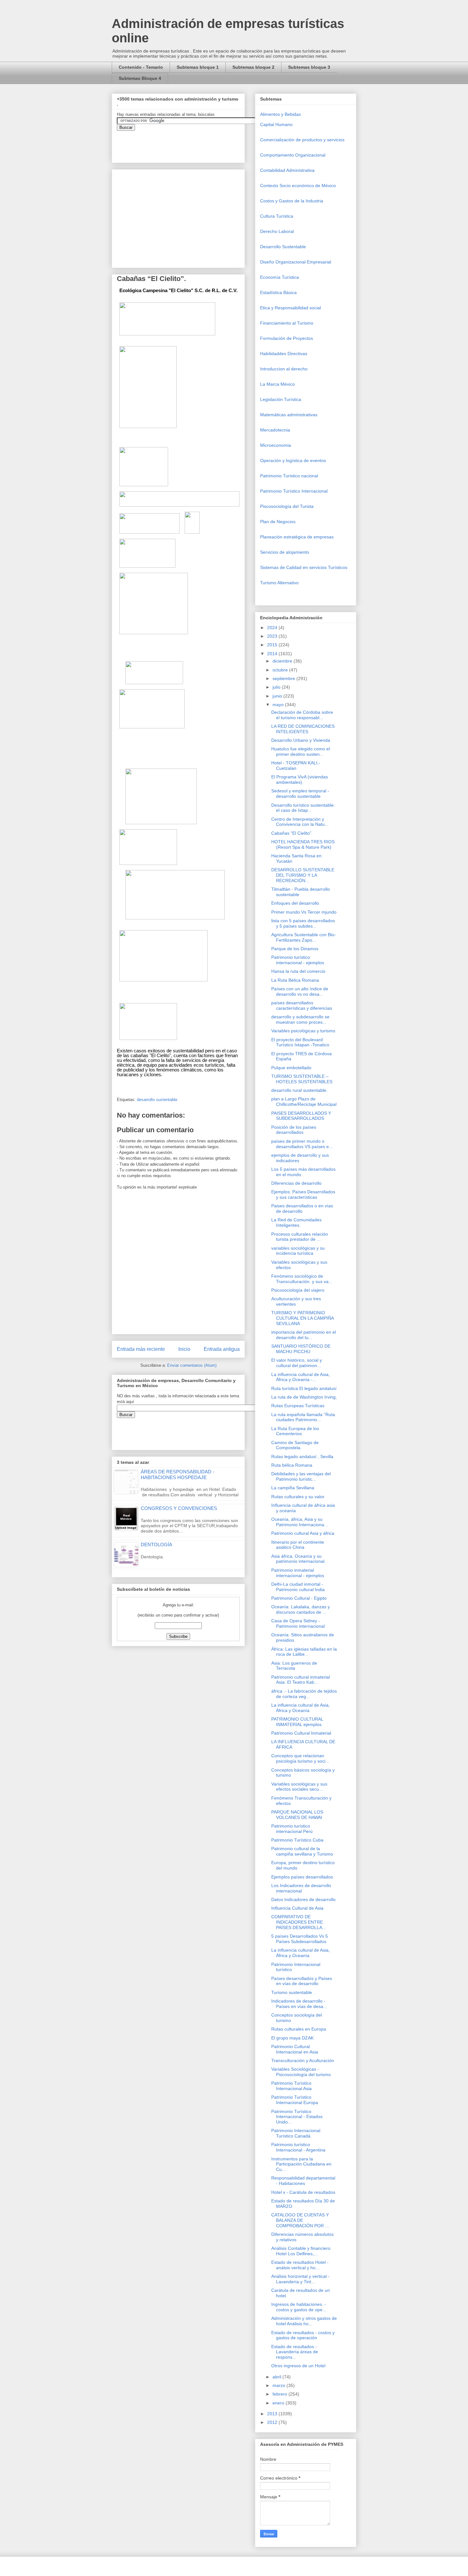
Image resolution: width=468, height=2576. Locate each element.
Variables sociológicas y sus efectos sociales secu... (299, 1787)
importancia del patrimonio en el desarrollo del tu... (304, 1335)
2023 (273, 636)
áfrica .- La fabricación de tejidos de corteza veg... (304, 1694)
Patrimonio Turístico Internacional (294, 491)
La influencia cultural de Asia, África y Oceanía (301, 1708)
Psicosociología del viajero (298, 1290)
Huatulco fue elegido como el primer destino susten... (301, 751)
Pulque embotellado (291, 1068)
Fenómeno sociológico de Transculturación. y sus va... (302, 1279)
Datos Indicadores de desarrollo (303, 1899)
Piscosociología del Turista (287, 506)
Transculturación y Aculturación (303, 2060)
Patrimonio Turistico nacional (289, 476)
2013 (273, 2414)
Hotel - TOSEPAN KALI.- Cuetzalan (296, 765)
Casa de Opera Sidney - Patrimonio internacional (298, 1623)
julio (277, 687)
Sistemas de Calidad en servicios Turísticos (304, 567)
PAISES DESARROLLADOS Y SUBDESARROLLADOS (301, 1116)
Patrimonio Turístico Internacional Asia (291, 2086)
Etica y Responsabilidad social (291, 308)
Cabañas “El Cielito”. (292, 833)
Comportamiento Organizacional (293, 155)
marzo (280, 2385)
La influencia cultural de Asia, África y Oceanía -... (301, 1377)
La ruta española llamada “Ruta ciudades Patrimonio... (303, 1417)
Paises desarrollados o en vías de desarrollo (302, 1208)
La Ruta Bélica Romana (295, 980)
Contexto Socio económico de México (298, 186)
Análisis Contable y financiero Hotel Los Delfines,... (301, 2251)
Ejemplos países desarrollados (302, 1877)
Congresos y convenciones (179, 1508)
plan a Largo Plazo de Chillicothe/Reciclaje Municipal (304, 1102)
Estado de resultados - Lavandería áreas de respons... (295, 2352)
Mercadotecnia (275, 430)
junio (278, 696)
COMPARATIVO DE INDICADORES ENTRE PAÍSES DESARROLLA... (299, 1922)
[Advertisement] (19, 2427)
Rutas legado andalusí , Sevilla (302, 1456)
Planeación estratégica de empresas (297, 537)
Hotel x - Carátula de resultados (303, 2192)
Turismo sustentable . (293, 1992)
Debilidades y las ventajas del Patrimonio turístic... (301, 1476)
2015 (273, 645)
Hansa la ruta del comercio (298, 971)
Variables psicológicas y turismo (303, 1031)
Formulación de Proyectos (287, 338)
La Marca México (277, 384)
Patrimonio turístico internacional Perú (292, 1829)
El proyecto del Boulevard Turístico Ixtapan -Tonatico (300, 1042)
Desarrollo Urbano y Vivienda (301, 740)
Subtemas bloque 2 (253, 67)
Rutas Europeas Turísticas (298, 1406)
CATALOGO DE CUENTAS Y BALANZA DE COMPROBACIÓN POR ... (300, 2220)
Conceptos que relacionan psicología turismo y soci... (300, 1758)
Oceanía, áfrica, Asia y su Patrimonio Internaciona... (300, 1522)
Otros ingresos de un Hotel (298, 2366)
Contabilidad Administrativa (287, 170)
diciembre (283, 661)
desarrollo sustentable (157, 1100)
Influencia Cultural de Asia (297, 1908)
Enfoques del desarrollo (295, 903)
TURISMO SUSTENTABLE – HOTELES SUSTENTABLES (302, 1079)
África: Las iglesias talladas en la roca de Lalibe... (304, 1652)
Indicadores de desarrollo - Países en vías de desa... (299, 2004)
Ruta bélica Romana (292, 1465)
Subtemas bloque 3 (309, 67)
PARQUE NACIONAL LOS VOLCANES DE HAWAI (297, 1815)
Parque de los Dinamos (295, 949)
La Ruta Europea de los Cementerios (295, 1431)
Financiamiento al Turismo (287, 323)
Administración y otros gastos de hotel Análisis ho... (304, 2321)
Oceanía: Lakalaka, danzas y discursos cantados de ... (301, 1609)
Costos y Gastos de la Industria (292, 201)
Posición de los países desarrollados (294, 1130)
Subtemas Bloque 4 (140, 78)
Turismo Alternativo (279, 583)
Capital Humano (276, 124)
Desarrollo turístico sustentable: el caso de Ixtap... (303, 808)
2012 (273, 2422)
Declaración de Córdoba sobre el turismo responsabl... (302, 715)
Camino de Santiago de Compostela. (295, 1445)
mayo (279, 705)
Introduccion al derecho (284, 369)
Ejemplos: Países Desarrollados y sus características (303, 1194)
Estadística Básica (278, 292)
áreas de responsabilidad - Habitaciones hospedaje (177, 1474)
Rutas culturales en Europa (299, 2029)
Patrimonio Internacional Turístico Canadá (296, 2133)
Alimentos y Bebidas (280, 114)
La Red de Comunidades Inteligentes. (296, 1222)
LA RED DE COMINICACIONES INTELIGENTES (303, 729)
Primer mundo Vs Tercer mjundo (304, 912)
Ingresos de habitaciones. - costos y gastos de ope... (299, 2307)
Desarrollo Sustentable (283, 247)
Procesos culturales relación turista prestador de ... (300, 1237)
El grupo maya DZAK (292, 2038)
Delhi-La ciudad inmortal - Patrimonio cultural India (298, 1587)
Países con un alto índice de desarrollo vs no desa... (300, 991)
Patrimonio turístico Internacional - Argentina (298, 2147)
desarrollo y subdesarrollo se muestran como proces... (300, 1019)
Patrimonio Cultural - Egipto (299, 1598)
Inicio (184, 1349)
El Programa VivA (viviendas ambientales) (300, 779)
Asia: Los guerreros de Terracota (294, 1666)
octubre (281, 670)
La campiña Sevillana (293, 1488)
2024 (273, 628)
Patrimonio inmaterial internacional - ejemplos (298, 1573)
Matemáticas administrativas (289, 415)
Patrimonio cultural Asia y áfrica (303, 1533)
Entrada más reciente (141, 1349)
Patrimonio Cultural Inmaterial (301, 1733)
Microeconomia (276, 445)
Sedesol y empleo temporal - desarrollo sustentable (300, 793)
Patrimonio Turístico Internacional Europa (295, 2100)
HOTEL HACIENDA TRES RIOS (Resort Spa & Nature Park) (303, 844)
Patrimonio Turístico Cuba (297, 1840)
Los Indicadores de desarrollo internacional (301, 1888)
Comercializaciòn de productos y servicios (302, 140)
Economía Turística (280, 277)
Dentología (156, 1544)
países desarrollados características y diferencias (302, 1005)
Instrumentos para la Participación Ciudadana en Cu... (301, 2164)
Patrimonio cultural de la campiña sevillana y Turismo (302, 1851)
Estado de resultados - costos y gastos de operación (303, 2335)
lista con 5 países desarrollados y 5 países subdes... (303, 923)
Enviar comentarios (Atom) (192, 1365)
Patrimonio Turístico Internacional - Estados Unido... (297, 2117)
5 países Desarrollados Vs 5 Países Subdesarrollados (300, 1939)
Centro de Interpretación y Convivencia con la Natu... (300, 822)
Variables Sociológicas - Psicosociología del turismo (301, 2072)
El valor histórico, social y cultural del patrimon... (297, 1363)
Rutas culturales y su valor (298, 1497)
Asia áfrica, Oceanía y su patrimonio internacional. (298, 1559)
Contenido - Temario (141, 67)
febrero (280, 2394)
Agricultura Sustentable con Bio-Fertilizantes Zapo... (304, 937)
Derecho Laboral (277, 231)
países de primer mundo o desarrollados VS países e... (302, 1144)
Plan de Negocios (278, 522)
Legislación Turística (281, 399)
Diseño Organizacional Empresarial (296, 262)
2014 (273, 654)
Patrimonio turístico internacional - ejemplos (298, 960)
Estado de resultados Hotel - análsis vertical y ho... (300, 2265)
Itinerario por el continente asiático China (298, 1545)
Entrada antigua (222, 1349)
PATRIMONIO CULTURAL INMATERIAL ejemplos (297, 1722)
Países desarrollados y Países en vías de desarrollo (302, 1981)
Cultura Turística (277, 216)
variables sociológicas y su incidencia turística (298, 1251)
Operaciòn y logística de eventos (293, 460)
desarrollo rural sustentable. (299, 1090)
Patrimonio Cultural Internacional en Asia (295, 2049)
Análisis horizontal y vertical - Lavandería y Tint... (300, 2279)
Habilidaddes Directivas (284, 354)
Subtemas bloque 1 (198, 67)
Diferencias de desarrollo (296, 1183)
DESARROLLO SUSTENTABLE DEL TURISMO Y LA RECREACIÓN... (303, 875)
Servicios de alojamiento (285, 552)
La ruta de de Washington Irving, (304, 1397)
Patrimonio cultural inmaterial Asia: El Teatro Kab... (301, 1680)
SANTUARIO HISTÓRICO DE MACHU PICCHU (301, 1349)
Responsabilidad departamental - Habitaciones (303, 2181)
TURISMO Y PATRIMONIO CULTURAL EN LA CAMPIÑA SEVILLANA (302, 1318)
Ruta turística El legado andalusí (304, 1388)
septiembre (284, 678)
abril (277, 2377)
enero (279, 2403)
